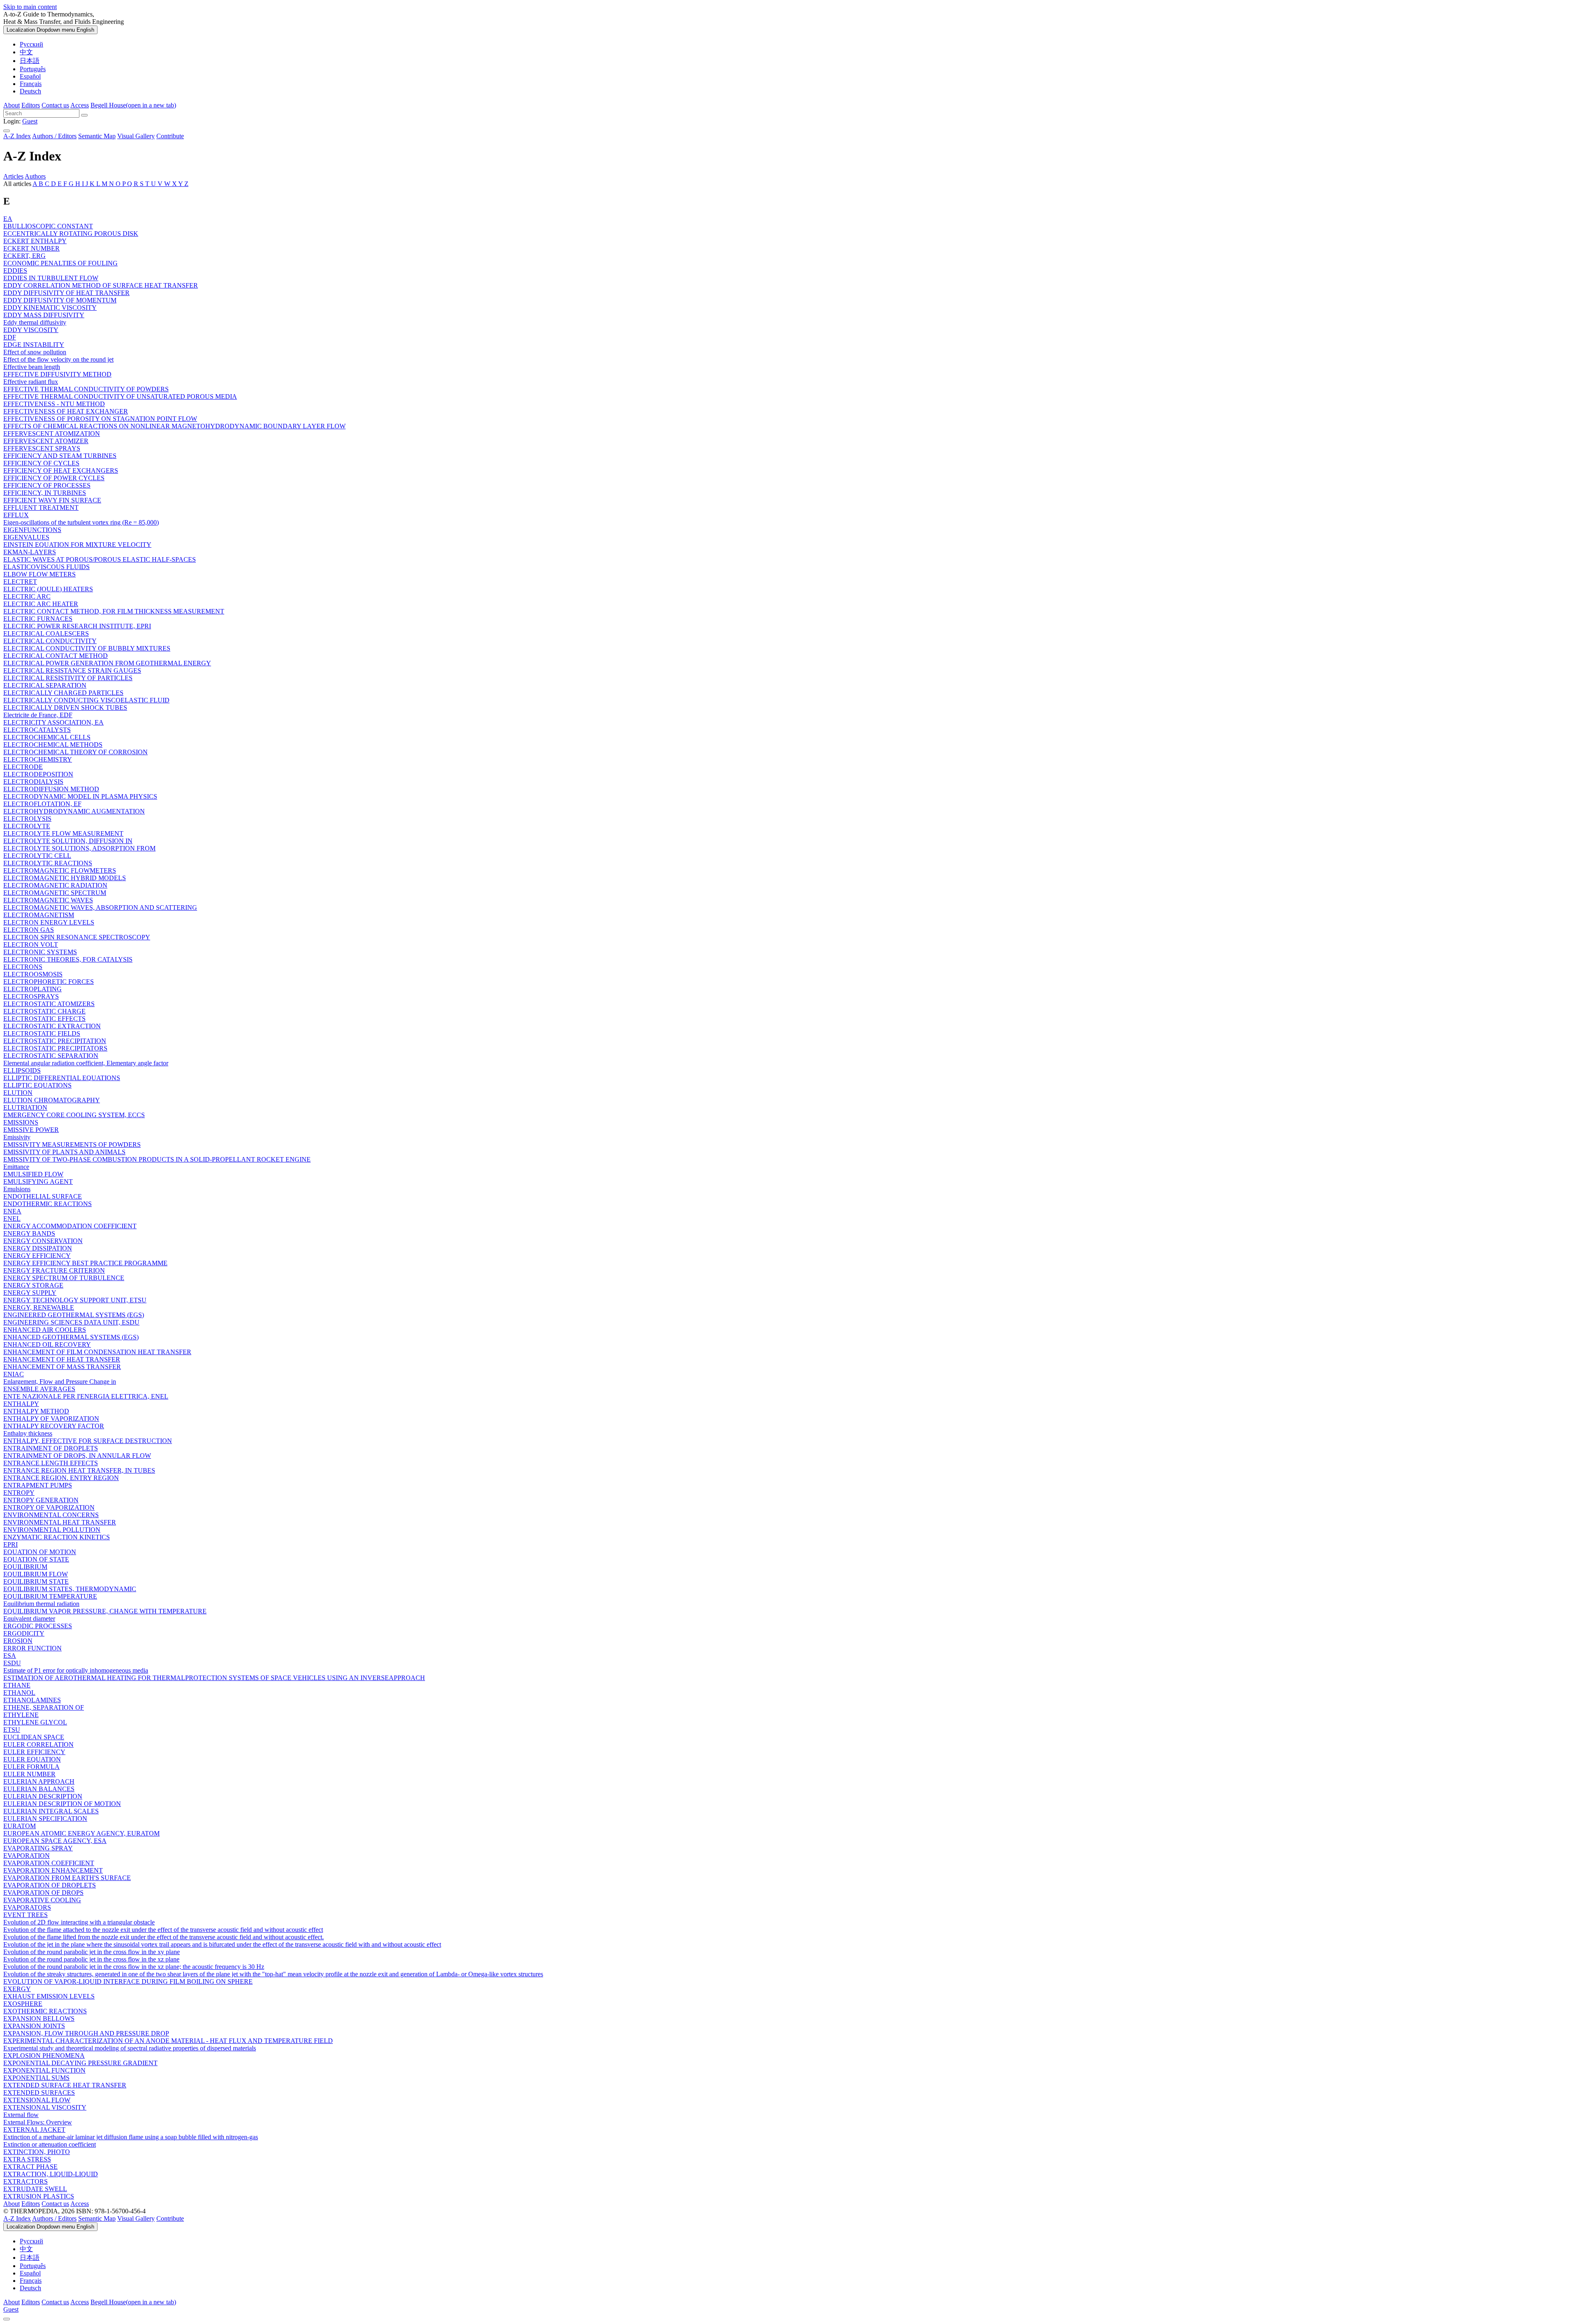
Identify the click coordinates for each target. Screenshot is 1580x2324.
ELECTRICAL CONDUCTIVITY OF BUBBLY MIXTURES (87, 648)
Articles (13, 176)
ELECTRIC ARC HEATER (41, 604)
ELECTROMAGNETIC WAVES (48, 900)
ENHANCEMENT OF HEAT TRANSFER (62, 1359)
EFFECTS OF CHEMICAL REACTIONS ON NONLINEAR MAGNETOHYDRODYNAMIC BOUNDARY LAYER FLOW (174, 426)
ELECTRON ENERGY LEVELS (49, 922)
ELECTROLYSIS (27, 819)
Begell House (133, 105)
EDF (10, 337)
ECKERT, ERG (24, 256)
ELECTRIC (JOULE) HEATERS (48, 589)
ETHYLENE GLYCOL (35, 1722)
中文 (26, 52)
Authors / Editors (54, 136)
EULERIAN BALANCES (39, 1789)
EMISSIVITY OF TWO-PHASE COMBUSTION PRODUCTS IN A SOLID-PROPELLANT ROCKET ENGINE (157, 1159)
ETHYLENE (21, 1715)
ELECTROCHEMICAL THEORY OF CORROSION (76, 752)
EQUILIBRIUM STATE (36, 1581)
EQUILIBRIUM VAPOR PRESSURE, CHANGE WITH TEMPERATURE (105, 1611)
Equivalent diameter (29, 1619)
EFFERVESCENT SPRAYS (42, 448)
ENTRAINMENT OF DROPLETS (51, 1448)
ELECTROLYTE (27, 826)
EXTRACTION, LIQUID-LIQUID (51, 2174)
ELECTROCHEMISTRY (38, 759)
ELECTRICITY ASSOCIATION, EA (53, 722)
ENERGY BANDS (29, 1233)
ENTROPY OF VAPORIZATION (49, 1507)
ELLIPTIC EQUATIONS (37, 1085)
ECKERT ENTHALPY (35, 241)
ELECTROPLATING (33, 989)
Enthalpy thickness (28, 1433)
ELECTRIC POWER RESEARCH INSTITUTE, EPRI (77, 626)
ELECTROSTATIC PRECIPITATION (55, 1041)
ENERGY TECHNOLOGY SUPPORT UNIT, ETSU (75, 1300)
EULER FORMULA (31, 1767)
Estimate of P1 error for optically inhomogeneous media (76, 1670)
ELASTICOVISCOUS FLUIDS (46, 567)
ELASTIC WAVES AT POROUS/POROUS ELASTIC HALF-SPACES (100, 559)
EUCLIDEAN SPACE (34, 1737)
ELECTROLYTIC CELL (37, 856)
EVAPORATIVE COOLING (42, 1900)
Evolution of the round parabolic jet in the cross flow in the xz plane (91, 1959)
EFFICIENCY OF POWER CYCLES (54, 478)
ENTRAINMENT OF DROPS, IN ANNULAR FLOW (77, 1456)
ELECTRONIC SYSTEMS (40, 952)
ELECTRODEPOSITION (38, 774)
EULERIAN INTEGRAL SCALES (51, 1811)
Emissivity (17, 1137)
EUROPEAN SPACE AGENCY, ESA (55, 1841)
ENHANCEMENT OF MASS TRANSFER (62, 1367)
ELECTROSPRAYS (31, 996)
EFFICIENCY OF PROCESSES (47, 485)
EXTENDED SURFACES (39, 2093)
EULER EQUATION (32, 1759)
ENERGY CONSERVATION (43, 1241)
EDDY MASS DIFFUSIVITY (44, 315)
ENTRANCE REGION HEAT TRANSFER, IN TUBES (79, 1470)
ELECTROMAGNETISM (39, 915)
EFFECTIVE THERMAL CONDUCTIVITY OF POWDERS (86, 389)
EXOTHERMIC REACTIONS (45, 2011)
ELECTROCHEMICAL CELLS (47, 737)
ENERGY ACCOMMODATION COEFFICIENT (70, 1226)
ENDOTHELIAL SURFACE (43, 1196)
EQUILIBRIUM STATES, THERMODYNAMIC (70, 1589)
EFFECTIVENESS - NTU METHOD (54, 404)
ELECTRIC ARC (27, 596)
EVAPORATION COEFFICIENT (49, 1863)
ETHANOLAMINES (32, 1700)
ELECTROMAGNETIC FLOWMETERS (60, 870)
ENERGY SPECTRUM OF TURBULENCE (64, 1278)
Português (33, 69)
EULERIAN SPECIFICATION (45, 1819)
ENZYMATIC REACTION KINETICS (57, 1537)
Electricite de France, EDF (38, 715)
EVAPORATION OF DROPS (43, 1893)
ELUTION (18, 1093)
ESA (10, 1656)
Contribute (170, 136)
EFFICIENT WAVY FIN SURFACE (52, 500)
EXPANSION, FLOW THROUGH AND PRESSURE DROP (86, 2033)
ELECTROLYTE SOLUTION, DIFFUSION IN (68, 841)
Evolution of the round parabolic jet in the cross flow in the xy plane (92, 1952)
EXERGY (17, 1989)
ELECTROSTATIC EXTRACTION (52, 1026)
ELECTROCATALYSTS (37, 730)
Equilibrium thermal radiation (41, 1604)
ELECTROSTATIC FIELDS (42, 1033)
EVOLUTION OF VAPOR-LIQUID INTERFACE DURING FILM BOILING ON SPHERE (128, 1981)
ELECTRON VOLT (31, 945)
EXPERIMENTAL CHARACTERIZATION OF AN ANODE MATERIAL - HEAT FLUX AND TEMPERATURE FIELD (168, 2041)
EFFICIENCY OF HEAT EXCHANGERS (61, 471)
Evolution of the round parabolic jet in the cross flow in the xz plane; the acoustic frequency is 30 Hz (134, 1967)
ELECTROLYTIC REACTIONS (48, 863)
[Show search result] (84, 115)
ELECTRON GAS (29, 930)
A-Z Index (17, 136)
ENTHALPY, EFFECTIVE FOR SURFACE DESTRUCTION (88, 1441)
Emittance (16, 1167)
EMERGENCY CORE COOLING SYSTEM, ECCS (74, 1115)
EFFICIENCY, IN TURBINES (45, 493)
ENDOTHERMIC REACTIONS (48, 1204)
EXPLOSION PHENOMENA (44, 2056)
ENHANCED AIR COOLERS (45, 1330)
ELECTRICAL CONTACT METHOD (56, 656)
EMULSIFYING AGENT (38, 1182)
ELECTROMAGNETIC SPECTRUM (55, 893)
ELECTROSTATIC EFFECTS (44, 1019)
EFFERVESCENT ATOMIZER (46, 441)
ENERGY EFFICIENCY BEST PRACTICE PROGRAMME (85, 1263)
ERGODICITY (24, 1633)
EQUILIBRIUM (25, 1567)
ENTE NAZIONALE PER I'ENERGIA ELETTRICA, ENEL (86, 1396)
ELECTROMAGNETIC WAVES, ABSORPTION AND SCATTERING (100, 908)
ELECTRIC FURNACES (38, 619)
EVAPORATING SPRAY (38, 1848)
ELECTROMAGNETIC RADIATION (55, 885)
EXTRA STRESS (27, 2159)
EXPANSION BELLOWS (39, 2018)
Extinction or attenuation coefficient (50, 2144)
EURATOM (20, 1826)
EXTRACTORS (26, 2181)
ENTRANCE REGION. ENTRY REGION (61, 1478)
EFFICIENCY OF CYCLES (41, 463)
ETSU (12, 1730)
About (12, 105)
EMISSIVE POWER (31, 1130)
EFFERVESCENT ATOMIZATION (52, 433)
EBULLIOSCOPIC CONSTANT (48, 226)
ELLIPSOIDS (22, 1070)
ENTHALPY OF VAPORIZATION (51, 1419)
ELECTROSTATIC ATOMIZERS (49, 1004)
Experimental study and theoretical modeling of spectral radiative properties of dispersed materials (130, 2048)
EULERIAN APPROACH (39, 1781)
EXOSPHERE (23, 2004)
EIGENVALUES (26, 537)
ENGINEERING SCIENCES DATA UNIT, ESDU (71, 1322)
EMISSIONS (21, 1122)
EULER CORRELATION (38, 1744)
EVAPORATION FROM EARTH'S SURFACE (67, 1878)
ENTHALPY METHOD (36, 1411)
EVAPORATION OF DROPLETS (50, 1885)
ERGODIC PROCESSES (38, 1626)
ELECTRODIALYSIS (33, 782)
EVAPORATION (27, 1856)
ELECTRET (20, 582)
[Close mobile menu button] (7, 2319)
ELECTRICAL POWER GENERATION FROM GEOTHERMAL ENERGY (107, 663)
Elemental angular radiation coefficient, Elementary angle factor (86, 1063)
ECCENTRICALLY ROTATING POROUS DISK (71, 234)
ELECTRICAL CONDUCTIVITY (50, 641)
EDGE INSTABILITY (34, 345)
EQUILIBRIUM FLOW (36, 1574)
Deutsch (30, 91)
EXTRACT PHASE (30, 2167)
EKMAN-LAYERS (30, 552)
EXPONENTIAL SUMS (36, 2078)
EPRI (10, 1544)
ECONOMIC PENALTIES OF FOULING (60, 263)
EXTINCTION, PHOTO (37, 2152)
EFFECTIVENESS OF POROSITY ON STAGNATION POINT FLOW (100, 419)
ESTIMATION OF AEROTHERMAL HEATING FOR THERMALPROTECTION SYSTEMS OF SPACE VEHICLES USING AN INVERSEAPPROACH (214, 1678)
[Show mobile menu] (7, 131)
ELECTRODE (23, 767)
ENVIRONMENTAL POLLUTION (52, 1530)
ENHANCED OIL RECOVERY (47, 1344)
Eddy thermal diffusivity (35, 322)
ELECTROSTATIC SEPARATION (51, 1056)
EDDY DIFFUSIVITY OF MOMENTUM (60, 300)
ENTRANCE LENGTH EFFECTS (51, 1463)
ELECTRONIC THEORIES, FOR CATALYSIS (68, 959)
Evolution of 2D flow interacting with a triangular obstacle (79, 1922)
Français (31, 84)
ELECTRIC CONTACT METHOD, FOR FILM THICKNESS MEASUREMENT (114, 611)
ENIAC (14, 1374)
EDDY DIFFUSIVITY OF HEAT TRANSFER (66, 293)
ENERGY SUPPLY (30, 1293)
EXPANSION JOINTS (34, 2026)
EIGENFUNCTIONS (32, 530)
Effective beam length (32, 367)
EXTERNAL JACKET (34, 2130)
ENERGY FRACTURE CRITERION (54, 1270)
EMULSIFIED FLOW (33, 1174)
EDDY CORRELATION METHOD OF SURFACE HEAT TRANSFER (101, 285)
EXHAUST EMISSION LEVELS (49, 1996)
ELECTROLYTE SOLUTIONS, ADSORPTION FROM (79, 848)
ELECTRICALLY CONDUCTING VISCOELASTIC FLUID (86, 700)
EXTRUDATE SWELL (35, 2189)
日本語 (30, 61)
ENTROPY (19, 1493)
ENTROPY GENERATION (41, 1500)
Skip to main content (30, 7)
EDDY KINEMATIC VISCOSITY (50, 308)
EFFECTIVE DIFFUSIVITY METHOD (57, 374)
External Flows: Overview (38, 2122)
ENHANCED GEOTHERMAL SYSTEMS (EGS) (71, 1337)
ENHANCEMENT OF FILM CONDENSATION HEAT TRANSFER (97, 1352)
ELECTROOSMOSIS (33, 974)
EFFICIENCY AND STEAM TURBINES (60, 456)
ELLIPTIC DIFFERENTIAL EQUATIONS (62, 1078)
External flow (21, 2115)
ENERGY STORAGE (33, 1285)
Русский (31, 44)
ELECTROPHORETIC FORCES (49, 982)
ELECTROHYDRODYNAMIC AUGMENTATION (74, 811)
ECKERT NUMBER (31, 248)
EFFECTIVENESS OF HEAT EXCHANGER (66, 411)
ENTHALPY (21, 1404)
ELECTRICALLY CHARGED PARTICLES (63, 693)
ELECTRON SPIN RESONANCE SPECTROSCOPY (77, 937)
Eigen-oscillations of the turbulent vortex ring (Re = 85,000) (81, 522)
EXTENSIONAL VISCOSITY (45, 2107)
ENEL (12, 1219)
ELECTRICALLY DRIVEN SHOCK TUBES (65, 708)
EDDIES (15, 271)
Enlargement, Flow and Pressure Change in (60, 1382)
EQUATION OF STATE (36, 1559)
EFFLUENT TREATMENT (41, 508)
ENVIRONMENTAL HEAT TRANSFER (60, 1522)
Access (80, 105)
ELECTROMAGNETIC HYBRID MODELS (65, 878)
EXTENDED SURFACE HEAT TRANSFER (65, 2085)
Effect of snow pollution (35, 352)
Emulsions (17, 1189)
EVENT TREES (26, 1915)
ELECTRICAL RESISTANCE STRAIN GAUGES (72, 670)
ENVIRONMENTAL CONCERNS (51, 1515)
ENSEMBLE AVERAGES (39, 1389)
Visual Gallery (136, 136)
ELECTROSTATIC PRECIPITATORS (55, 1048)
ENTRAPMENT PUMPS (38, 1485)
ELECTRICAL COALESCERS (46, 633)
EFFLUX (16, 515)
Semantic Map (97, 136)
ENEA (12, 1211)
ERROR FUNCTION (33, 1648)
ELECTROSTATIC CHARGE (44, 1011)
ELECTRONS (23, 967)
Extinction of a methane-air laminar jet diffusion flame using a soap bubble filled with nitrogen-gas (131, 2137)
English (50, 30)
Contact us (55, 105)
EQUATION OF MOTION (40, 1552)
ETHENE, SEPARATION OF (44, 1707)
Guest (30, 121)
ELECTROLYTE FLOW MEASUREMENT (63, 833)
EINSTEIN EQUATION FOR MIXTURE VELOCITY (77, 545)
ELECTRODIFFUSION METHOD (51, 789)
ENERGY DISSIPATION (38, 1248)
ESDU (12, 1663)
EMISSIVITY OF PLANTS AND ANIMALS (64, 1152)
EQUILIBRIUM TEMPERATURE (50, 1596)
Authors (35, 176)
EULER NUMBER (29, 1774)
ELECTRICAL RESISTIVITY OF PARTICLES (68, 678)
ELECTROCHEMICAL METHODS (53, 745)
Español (30, 76)
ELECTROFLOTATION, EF (42, 804)
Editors (31, 105)
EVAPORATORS (27, 1907)
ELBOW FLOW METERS (39, 574)
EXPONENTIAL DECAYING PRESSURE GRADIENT (80, 2063)
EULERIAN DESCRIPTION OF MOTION (62, 1804)
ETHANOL (19, 1693)
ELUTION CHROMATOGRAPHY (52, 1100)
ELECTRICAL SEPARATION (45, 685)
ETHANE (17, 1685)
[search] (790, 113)
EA (8, 219)
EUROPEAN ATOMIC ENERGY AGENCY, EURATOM (81, 1833)
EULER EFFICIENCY (34, 1752)
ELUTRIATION (25, 1107)
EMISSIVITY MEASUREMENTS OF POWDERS (72, 1145)
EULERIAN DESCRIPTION (43, 1796)
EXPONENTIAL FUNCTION (44, 2070)
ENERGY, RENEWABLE (39, 1307)
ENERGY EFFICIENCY (37, 1256)
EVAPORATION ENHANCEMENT (53, 1870)
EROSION (18, 1641)
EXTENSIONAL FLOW (37, 2100)
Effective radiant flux (31, 382)
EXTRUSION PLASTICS (39, 2196)
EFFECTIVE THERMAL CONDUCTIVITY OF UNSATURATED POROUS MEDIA (120, 396)
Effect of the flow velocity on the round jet (58, 359)
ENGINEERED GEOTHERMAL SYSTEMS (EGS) (74, 1315)
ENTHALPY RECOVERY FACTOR (54, 1426)
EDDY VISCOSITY (31, 330)
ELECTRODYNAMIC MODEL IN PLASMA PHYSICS (80, 796)
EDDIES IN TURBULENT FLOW (51, 278)
